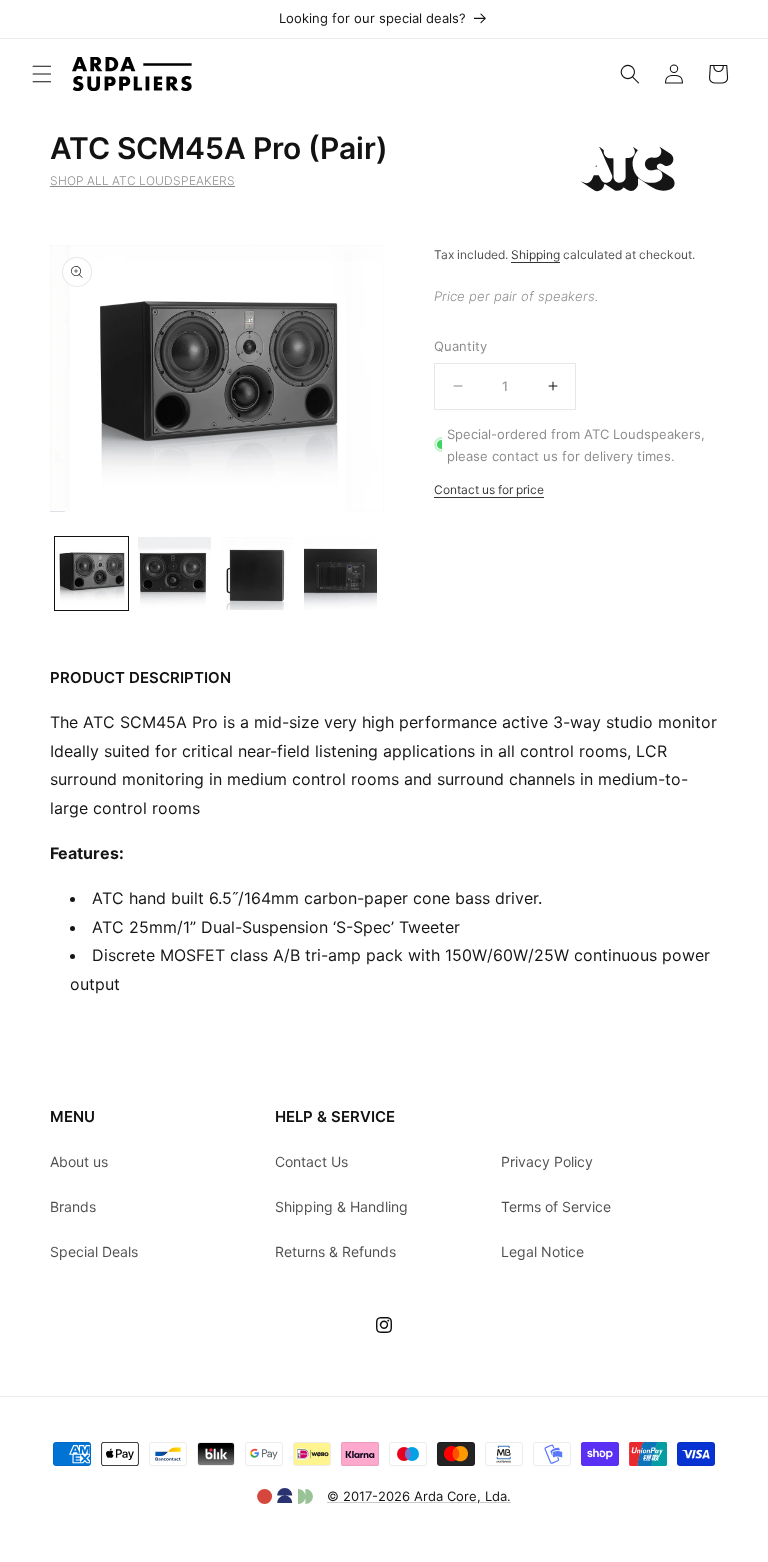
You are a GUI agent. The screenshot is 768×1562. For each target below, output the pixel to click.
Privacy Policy (547, 1161)
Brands (73, 1206)
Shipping (535, 254)
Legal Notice (542, 1251)
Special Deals (94, 1251)
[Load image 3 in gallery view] (257, 573)
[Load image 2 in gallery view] (174, 573)
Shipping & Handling (341, 1206)
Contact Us (311, 1161)
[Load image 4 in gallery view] (340, 573)
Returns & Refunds (335, 1251)
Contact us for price (489, 489)
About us (79, 1161)
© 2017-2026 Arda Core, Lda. (419, 1496)
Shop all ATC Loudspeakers (142, 180)
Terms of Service (556, 1206)
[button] (42, 74)
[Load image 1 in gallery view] (91, 573)
